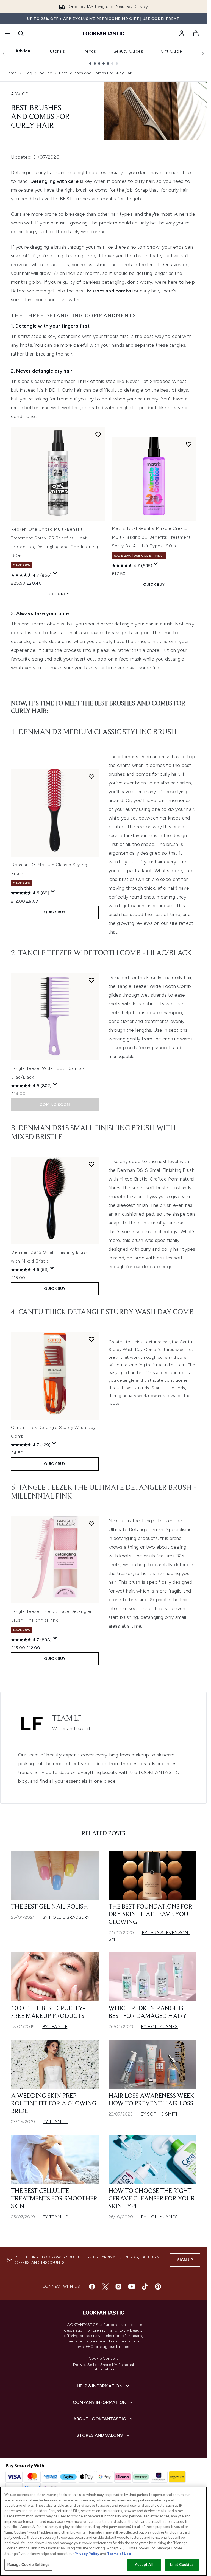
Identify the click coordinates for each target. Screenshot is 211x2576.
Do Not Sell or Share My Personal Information (103, 2367)
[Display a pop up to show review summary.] (55, 573)
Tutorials (56, 51)
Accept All (144, 2565)
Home (11, 73)
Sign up (185, 2260)
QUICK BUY (58, 594)
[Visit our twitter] (105, 2287)
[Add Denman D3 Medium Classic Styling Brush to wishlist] (91, 777)
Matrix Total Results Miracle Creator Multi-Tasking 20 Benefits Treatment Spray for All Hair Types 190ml (151, 537)
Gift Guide (171, 51)
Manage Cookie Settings (28, 2565)
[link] (182, 33)
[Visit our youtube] (132, 2287)
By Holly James (159, 2027)
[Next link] (203, 53)
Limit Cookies (182, 2565)
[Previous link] (4, 53)
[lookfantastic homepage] (104, 33)
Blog (28, 73)
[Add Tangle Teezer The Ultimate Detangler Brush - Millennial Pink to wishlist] (91, 1523)
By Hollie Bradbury (66, 1917)
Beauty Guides (128, 51)
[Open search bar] (21, 33)
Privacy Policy (87, 2554)
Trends (89, 51)
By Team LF (55, 2027)
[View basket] (196, 33)
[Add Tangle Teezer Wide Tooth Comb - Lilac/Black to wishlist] (91, 980)
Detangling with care (54, 181)
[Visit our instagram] (118, 2287)
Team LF (67, 1719)
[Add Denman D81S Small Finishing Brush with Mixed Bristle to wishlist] (91, 1164)
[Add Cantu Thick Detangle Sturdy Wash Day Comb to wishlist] (91, 1339)
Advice (23, 51)
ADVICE (20, 94)
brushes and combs (109, 291)
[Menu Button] (7, 33)
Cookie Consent (104, 2359)
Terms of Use (119, 2554)
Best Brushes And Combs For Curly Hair (96, 73)
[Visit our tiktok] (145, 2287)
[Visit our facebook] (92, 2287)
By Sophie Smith (160, 2114)
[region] (103, 2531)
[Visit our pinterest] (158, 2287)
